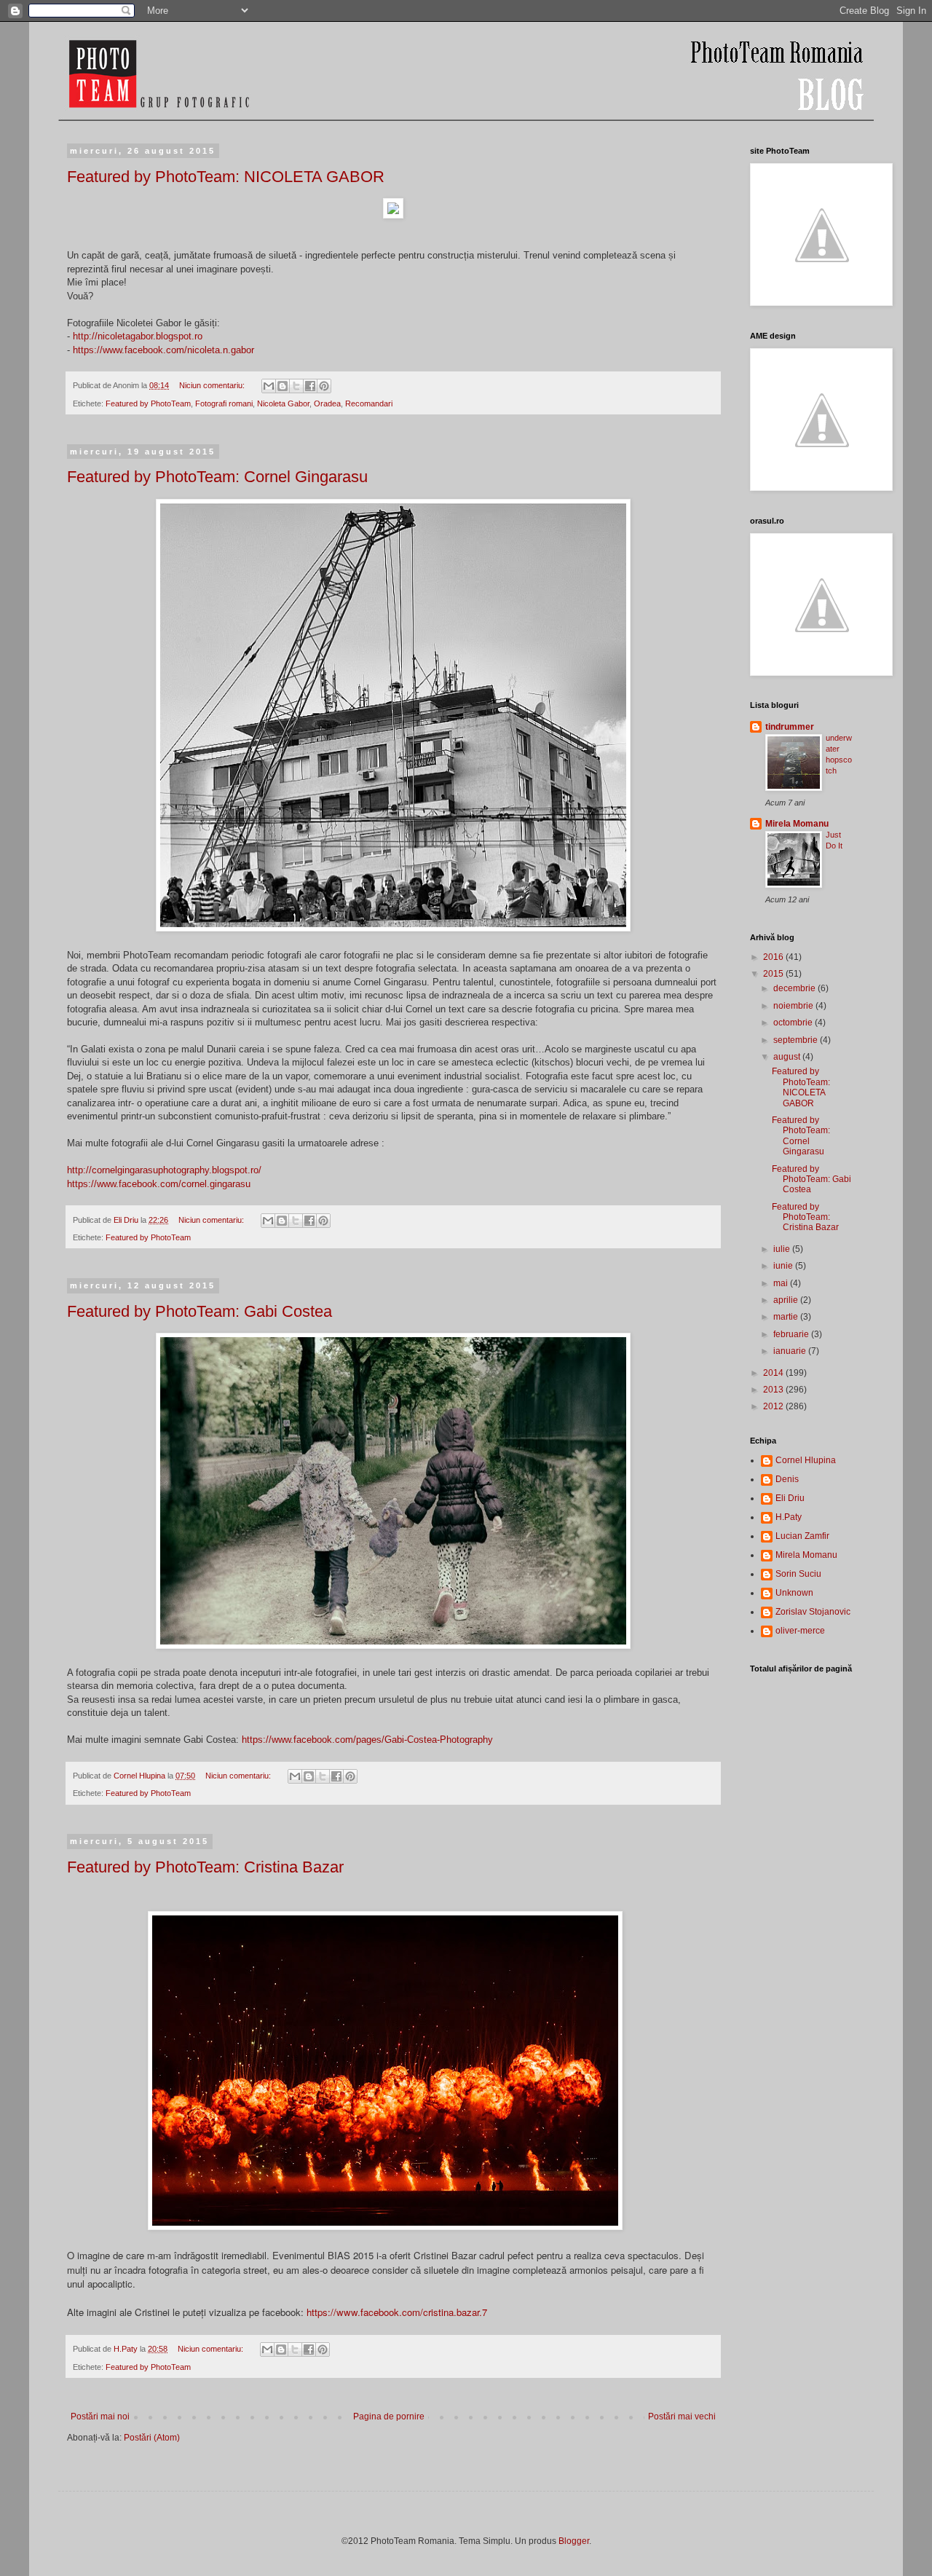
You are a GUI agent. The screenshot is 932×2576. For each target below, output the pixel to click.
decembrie (795, 988)
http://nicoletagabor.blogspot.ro (138, 336)
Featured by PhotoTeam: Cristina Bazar (205, 1867)
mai (782, 1283)
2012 (774, 1406)
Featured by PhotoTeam (148, 403)
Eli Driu (790, 1498)
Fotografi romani (224, 403)
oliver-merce (800, 1631)
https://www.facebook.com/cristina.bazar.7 (397, 2312)
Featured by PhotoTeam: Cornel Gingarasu (217, 477)
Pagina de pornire (389, 2417)
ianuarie (791, 1351)
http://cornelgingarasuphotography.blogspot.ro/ (164, 1170)
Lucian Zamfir (802, 1536)
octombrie (794, 1023)
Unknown (794, 1593)
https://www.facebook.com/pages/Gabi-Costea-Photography (367, 1740)
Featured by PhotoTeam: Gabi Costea (200, 1311)
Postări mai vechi (682, 2417)
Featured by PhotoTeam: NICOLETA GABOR (226, 177)
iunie (784, 1266)
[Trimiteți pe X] (296, 386)
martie (787, 1317)
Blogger (574, 2541)
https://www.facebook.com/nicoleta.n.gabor (163, 350)
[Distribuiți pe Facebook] (310, 386)
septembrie (797, 1040)
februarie (792, 1334)
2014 (774, 1373)
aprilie (787, 1300)
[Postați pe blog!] (283, 386)
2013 (774, 1390)
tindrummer (790, 727)
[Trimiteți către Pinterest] (324, 386)
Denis (787, 1479)
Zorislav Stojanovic (813, 1612)
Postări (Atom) (152, 2438)
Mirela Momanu (797, 824)
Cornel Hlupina (806, 1460)
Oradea (327, 403)
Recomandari (369, 403)
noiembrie (794, 1006)
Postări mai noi (100, 2417)
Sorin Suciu (798, 1574)
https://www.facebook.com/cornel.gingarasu (159, 1184)
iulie (783, 1249)
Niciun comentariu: (213, 385)
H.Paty (789, 1517)
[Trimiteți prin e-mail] (269, 386)
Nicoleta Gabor (283, 403)
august (788, 1057)
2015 (774, 974)
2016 (774, 957)
